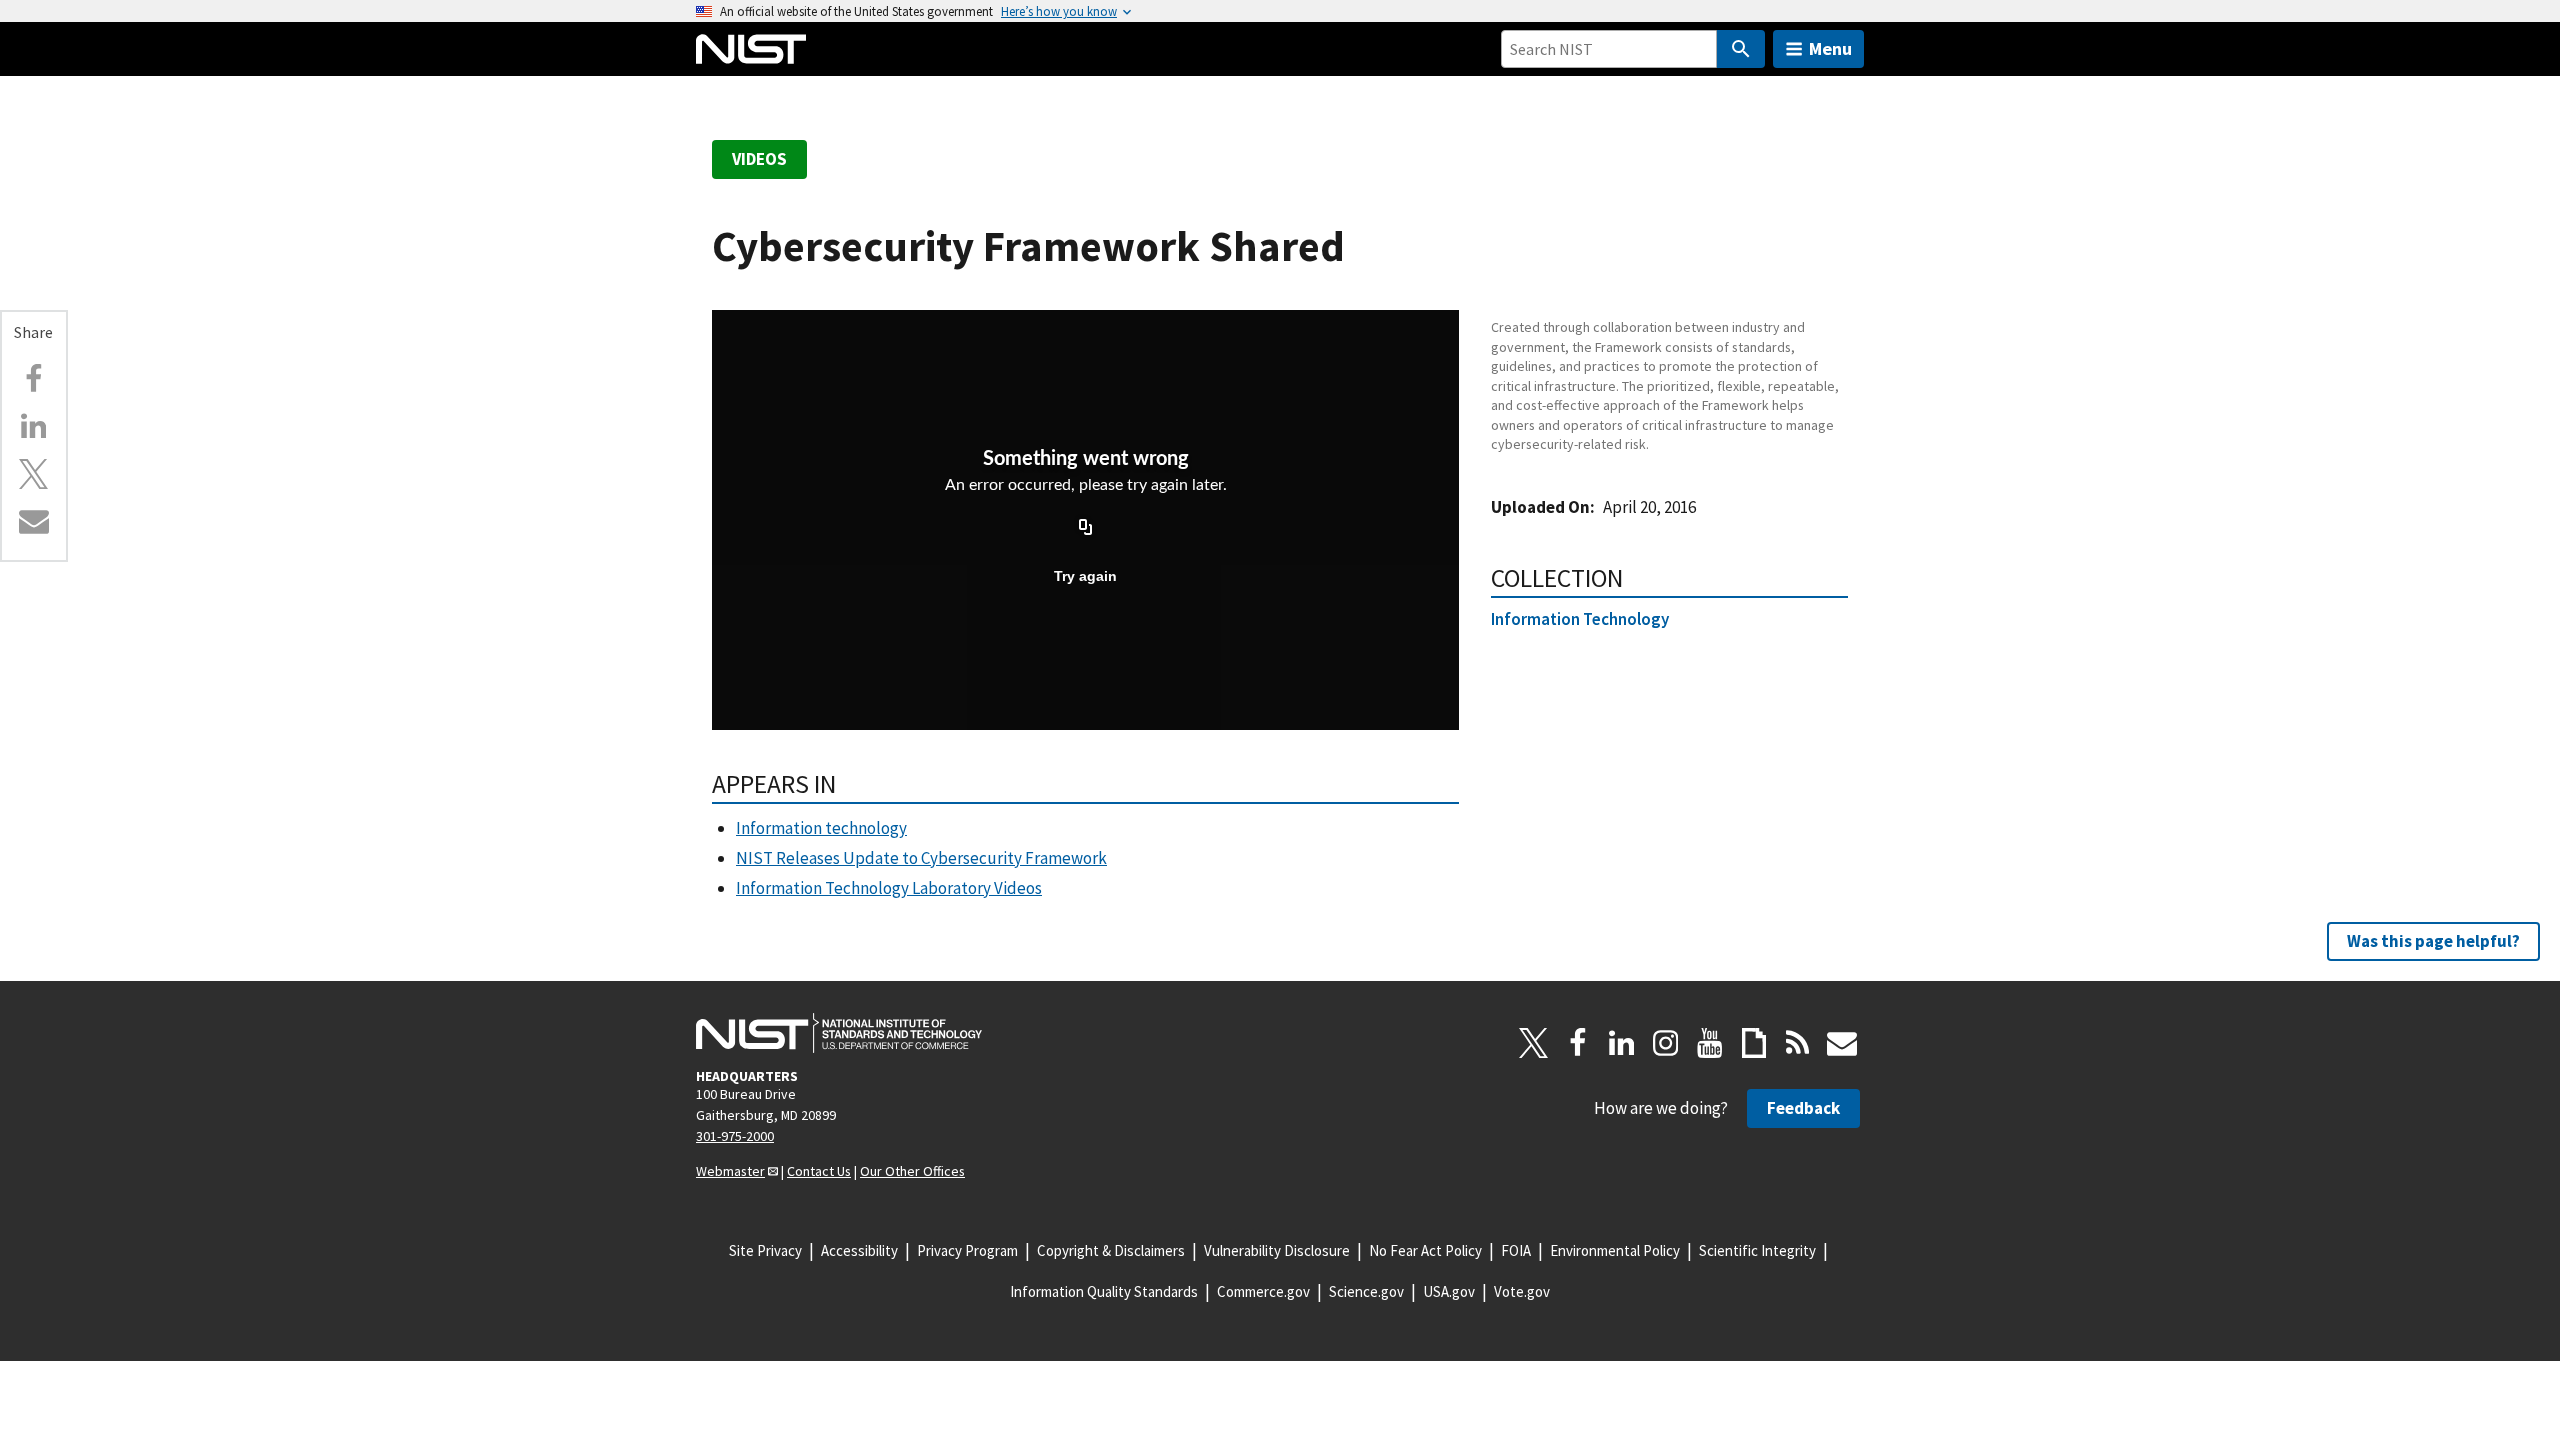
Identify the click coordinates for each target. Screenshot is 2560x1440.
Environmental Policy (1615, 1250)
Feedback (1803, 1108)
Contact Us (819, 1171)
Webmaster (730, 1171)
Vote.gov (1522, 1291)
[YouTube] (1710, 1043)
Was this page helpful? (2433, 941)
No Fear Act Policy (1425, 1250)
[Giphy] (1754, 1043)
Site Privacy (765, 1250)
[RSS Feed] (1798, 1043)
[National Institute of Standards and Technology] (839, 1033)
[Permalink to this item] (59, 341)
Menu (1830, 48)
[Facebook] (34, 379)
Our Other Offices (912, 1171)
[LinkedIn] (1622, 1043)
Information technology (821, 828)
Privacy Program (967, 1250)
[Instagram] (1666, 1043)
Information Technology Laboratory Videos (889, 888)
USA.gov (1449, 1291)
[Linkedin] (34, 426)
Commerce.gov (1263, 1291)
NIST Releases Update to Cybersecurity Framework (921, 858)
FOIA (1516, 1250)
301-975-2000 (735, 1136)
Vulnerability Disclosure (1277, 1250)
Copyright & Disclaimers (1111, 1250)
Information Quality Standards (1104, 1291)
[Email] (34, 521)
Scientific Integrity (1757, 1250)
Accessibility (859, 1250)
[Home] (751, 49)
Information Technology (1580, 619)
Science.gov (1366, 1291)
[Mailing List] (1842, 1043)
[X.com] (34, 474)
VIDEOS (759, 159)
